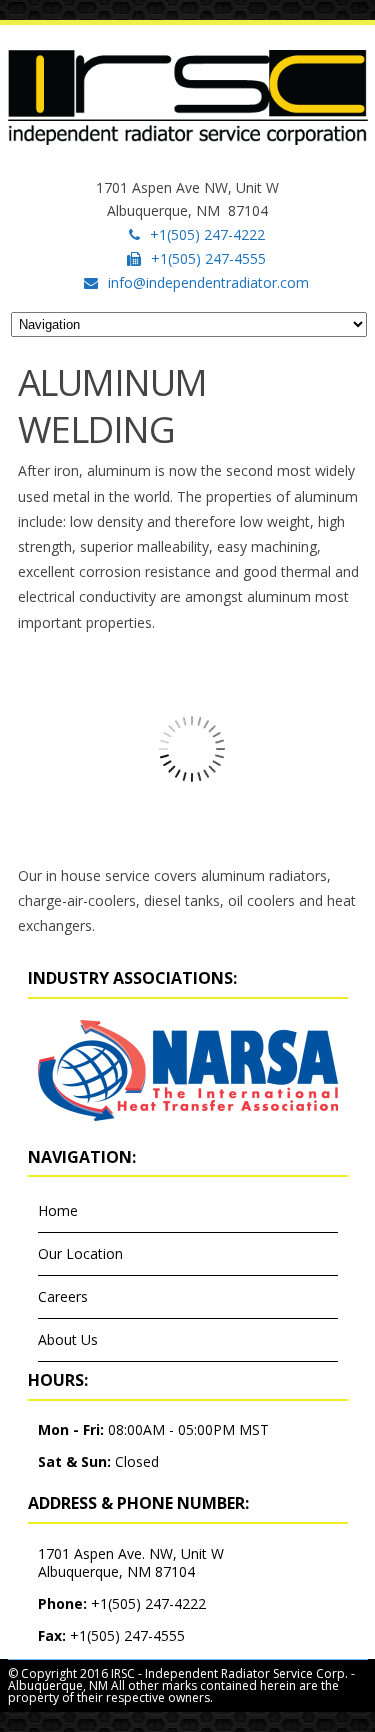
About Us (68, 1339)
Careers (63, 1296)
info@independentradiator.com (208, 282)
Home (58, 1210)
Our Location (80, 1253)
